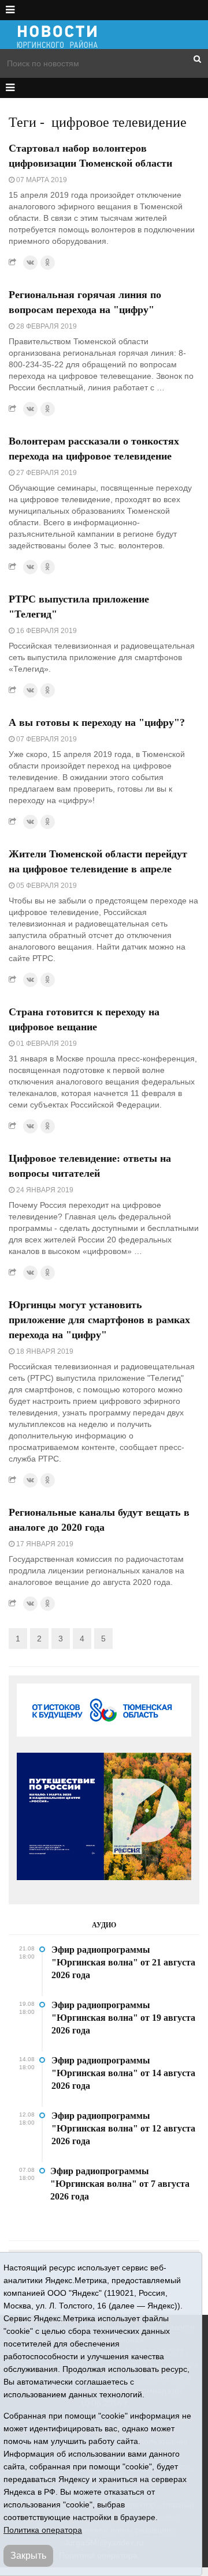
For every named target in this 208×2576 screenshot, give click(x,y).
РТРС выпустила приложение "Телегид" (79, 607)
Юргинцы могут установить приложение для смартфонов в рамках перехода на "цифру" (99, 1320)
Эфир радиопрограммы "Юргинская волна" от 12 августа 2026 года (123, 2128)
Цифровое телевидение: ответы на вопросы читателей (90, 1166)
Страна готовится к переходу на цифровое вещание (84, 1019)
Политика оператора (43, 2530)
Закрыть (28, 2556)
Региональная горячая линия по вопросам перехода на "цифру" (85, 302)
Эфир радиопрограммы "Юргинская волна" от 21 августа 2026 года (123, 1962)
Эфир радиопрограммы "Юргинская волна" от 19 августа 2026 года (123, 2018)
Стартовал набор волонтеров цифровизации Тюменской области (90, 156)
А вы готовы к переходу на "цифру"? (97, 722)
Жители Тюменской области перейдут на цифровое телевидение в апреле (98, 861)
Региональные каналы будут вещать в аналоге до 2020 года (99, 1520)
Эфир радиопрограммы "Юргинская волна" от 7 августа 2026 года (120, 2184)
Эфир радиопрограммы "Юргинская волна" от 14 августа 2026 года (123, 2073)
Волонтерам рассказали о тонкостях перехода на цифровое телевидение (94, 449)
